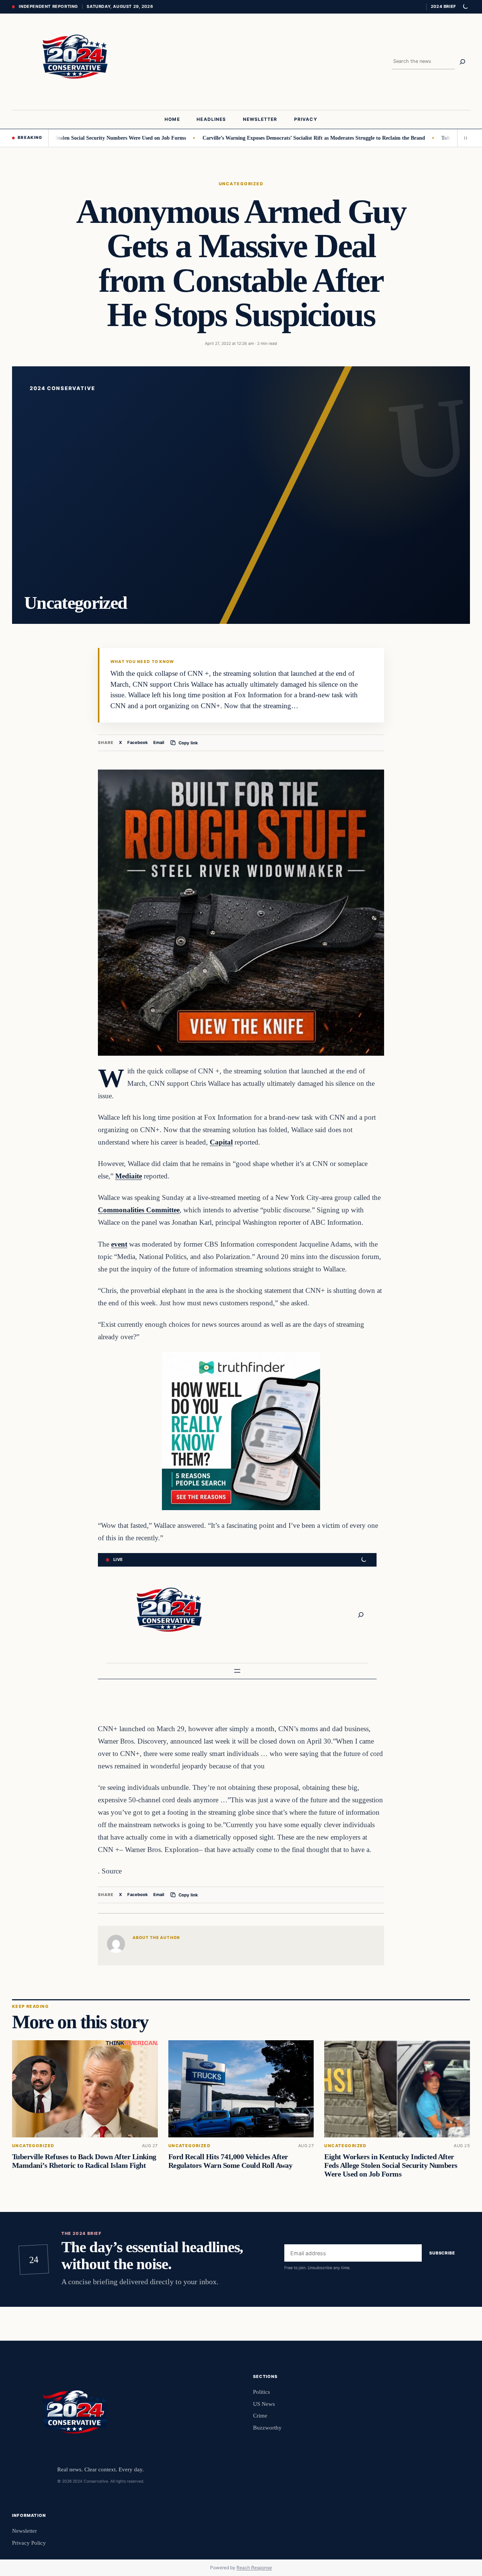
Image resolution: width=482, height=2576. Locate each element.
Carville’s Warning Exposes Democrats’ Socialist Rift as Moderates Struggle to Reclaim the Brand (257, 138)
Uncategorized (241, 184)
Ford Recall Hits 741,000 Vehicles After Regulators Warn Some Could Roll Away (230, 2161)
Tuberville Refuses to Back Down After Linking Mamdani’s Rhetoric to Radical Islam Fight (84, 2161)
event (119, 1244)
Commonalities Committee (139, 1210)
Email (159, 742)
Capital (221, 1142)
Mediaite (129, 1176)
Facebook (138, 742)
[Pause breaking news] (464, 138)
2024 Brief (443, 6)
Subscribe (442, 2253)
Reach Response (254, 2568)
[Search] (462, 62)
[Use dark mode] (465, 7)
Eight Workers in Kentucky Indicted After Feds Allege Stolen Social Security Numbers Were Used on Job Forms (391, 2165)
